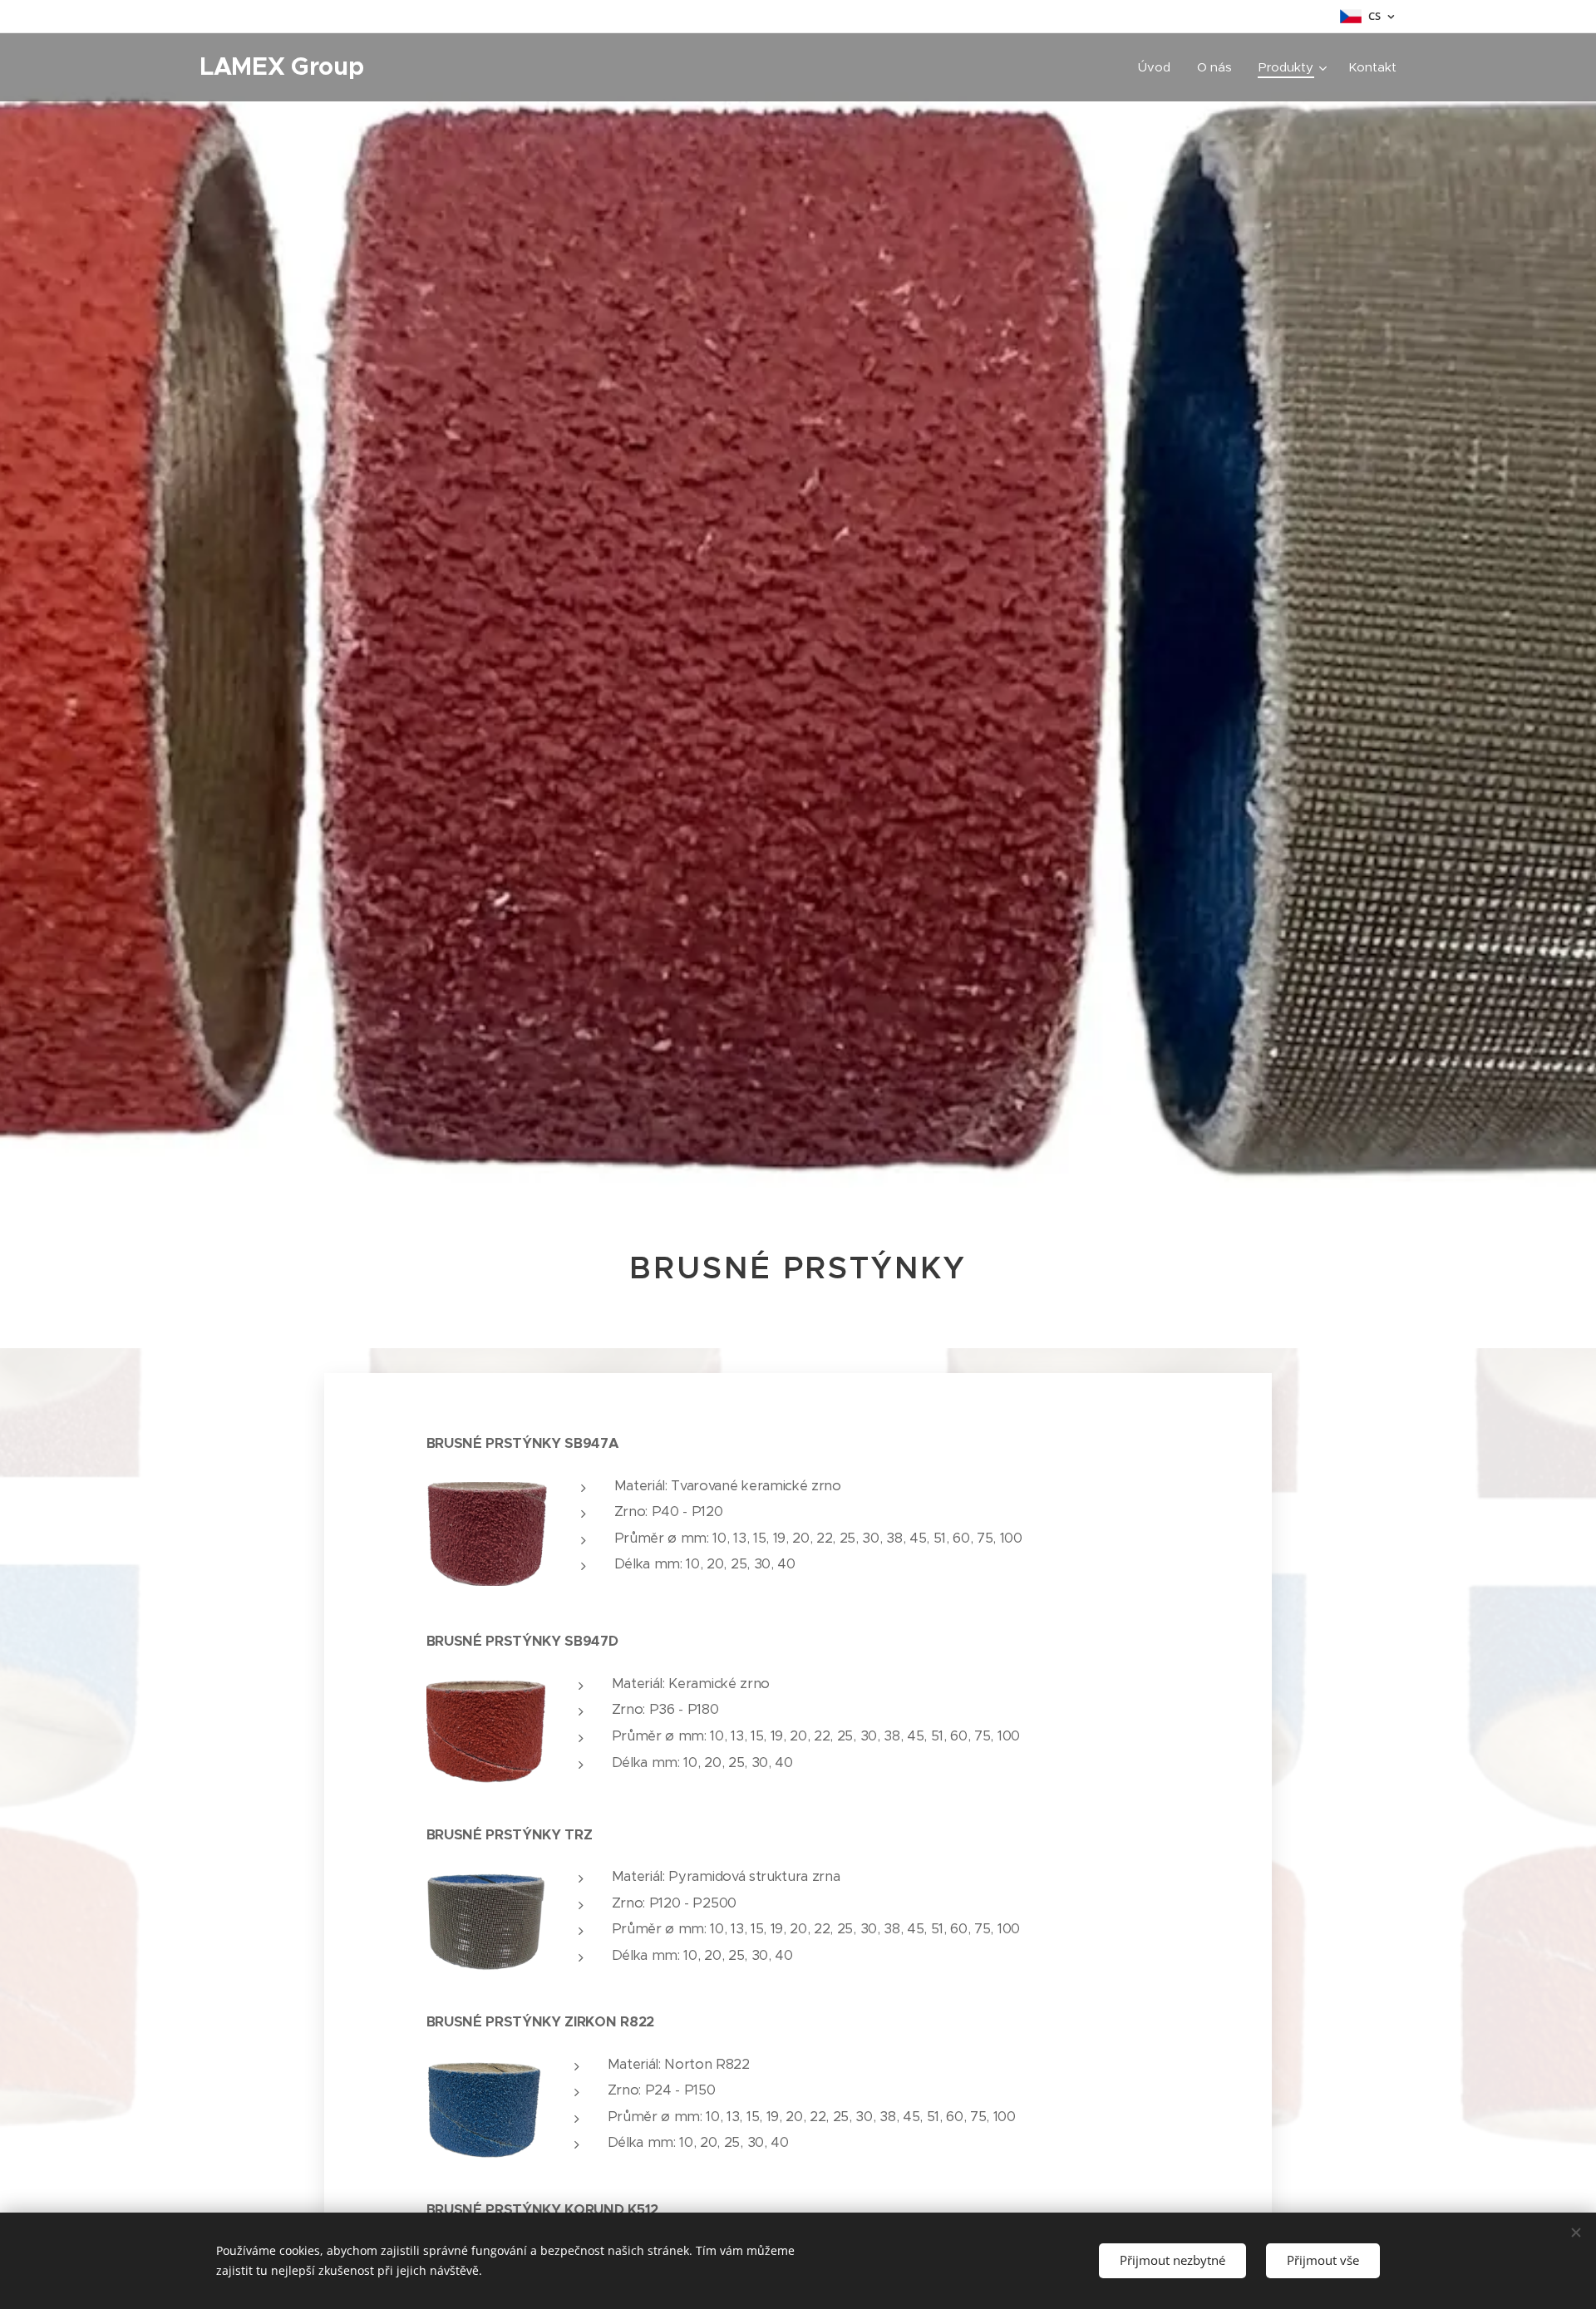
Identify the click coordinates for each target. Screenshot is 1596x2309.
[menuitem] (1159, 67)
